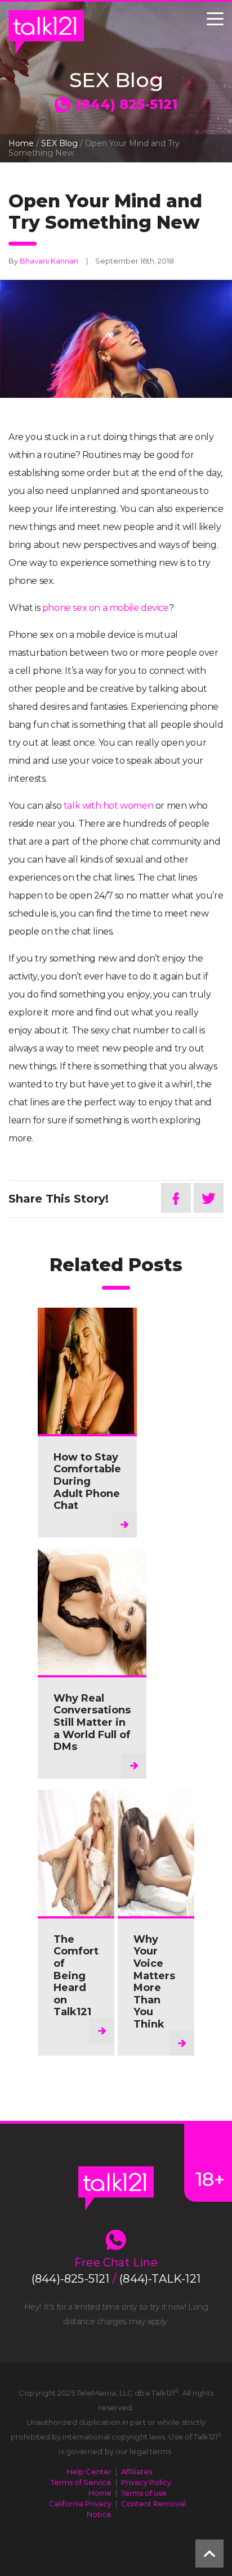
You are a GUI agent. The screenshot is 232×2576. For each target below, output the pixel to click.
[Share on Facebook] (176, 1198)
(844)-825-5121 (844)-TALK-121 (116, 2279)
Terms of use (144, 2493)
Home (21, 143)
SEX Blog (59, 143)
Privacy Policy (146, 2482)
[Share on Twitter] (209, 1198)
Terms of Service (81, 2482)
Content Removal (153, 2504)
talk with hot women (108, 806)
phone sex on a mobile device (106, 608)
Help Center (89, 2471)
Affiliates (137, 2471)
